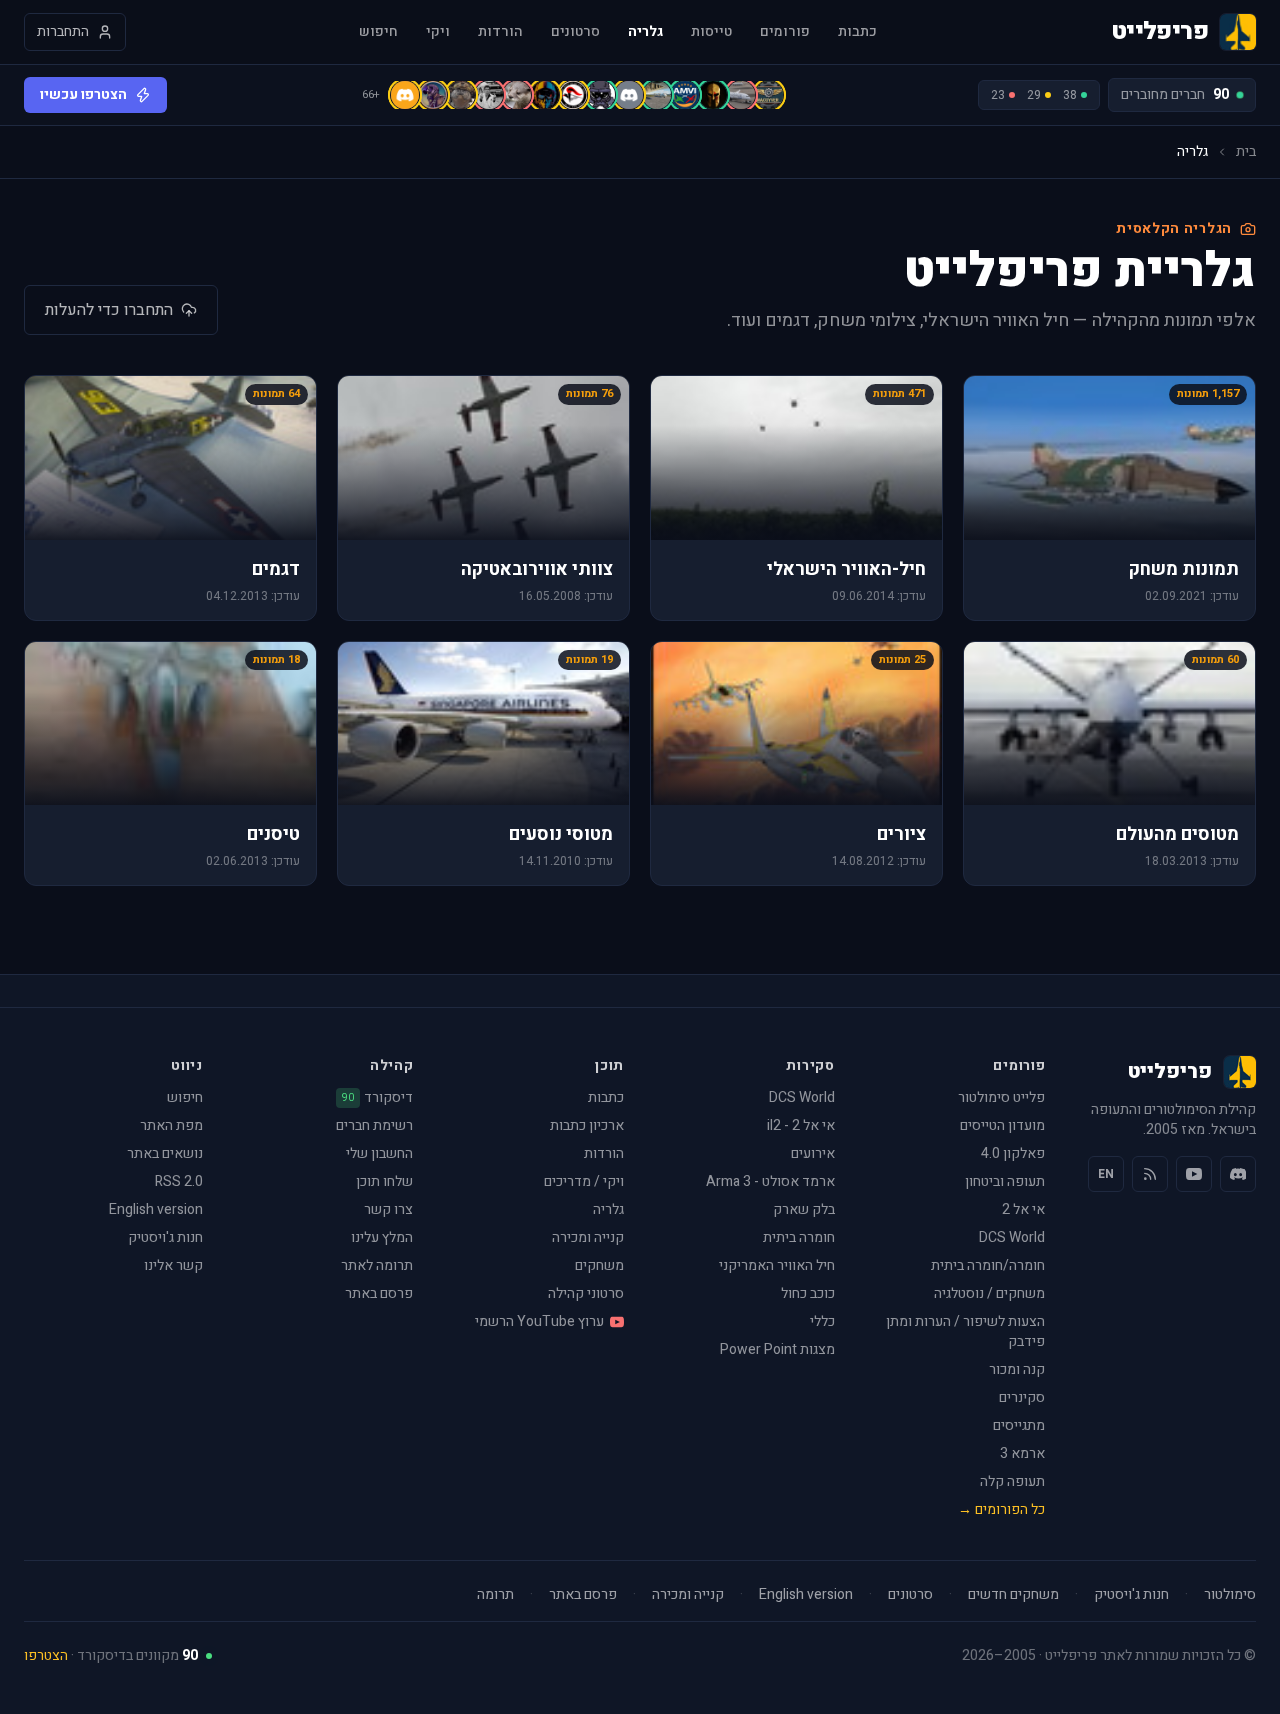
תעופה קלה (1012, 1481)
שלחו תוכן (384, 1181)
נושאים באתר (165, 1153)
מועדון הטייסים (1002, 1125)
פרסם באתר (379, 1293)
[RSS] (1150, 1174)
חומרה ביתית (799, 1237)
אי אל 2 (1023, 1209)
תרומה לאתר (377, 1265)
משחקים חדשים (1013, 1595)
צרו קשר (388, 1209)
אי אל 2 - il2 (801, 1125)
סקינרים (1022, 1397)
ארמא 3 (1022, 1453)
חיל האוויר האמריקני (777, 1265)
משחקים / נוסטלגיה (989, 1293)
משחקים (599, 1265)
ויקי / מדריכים (584, 1181)
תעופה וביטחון (1005, 1181)
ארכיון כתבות (587, 1125)
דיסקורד (377, 1098)
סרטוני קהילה (586, 1293)
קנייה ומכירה (588, 1237)
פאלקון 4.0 (1013, 1153)
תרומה (495, 1595)
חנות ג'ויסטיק (165, 1237)
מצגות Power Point (777, 1349)
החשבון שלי (379, 1153)
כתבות (857, 32)
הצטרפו (46, 1655)
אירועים (813, 1153)
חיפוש (378, 32)
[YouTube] (1194, 1174)
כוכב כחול (808, 1293)
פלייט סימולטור (1001, 1097)
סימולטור (1230, 1595)
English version (156, 1209)
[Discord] (1238, 1174)
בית (1246, 152)
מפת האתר (171, 1125)
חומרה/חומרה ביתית (988, 1265)
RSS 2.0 (179, 1181)
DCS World (1012, 1237)
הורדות (500, 32)
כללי (822, 1321)
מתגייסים (1019, 1425)
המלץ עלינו (382, 1237)
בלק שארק (804, 1209)
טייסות (711, 32)
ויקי (438, 32)
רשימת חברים (374, 1125)
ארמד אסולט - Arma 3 (770, 1181)
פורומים (785, 32)
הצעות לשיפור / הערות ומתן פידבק (965, 1331)
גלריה (645, 32)
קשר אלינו (173, 1265)
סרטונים (575, 32)
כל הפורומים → (1001, 1509)
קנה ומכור (1017, 1369)
